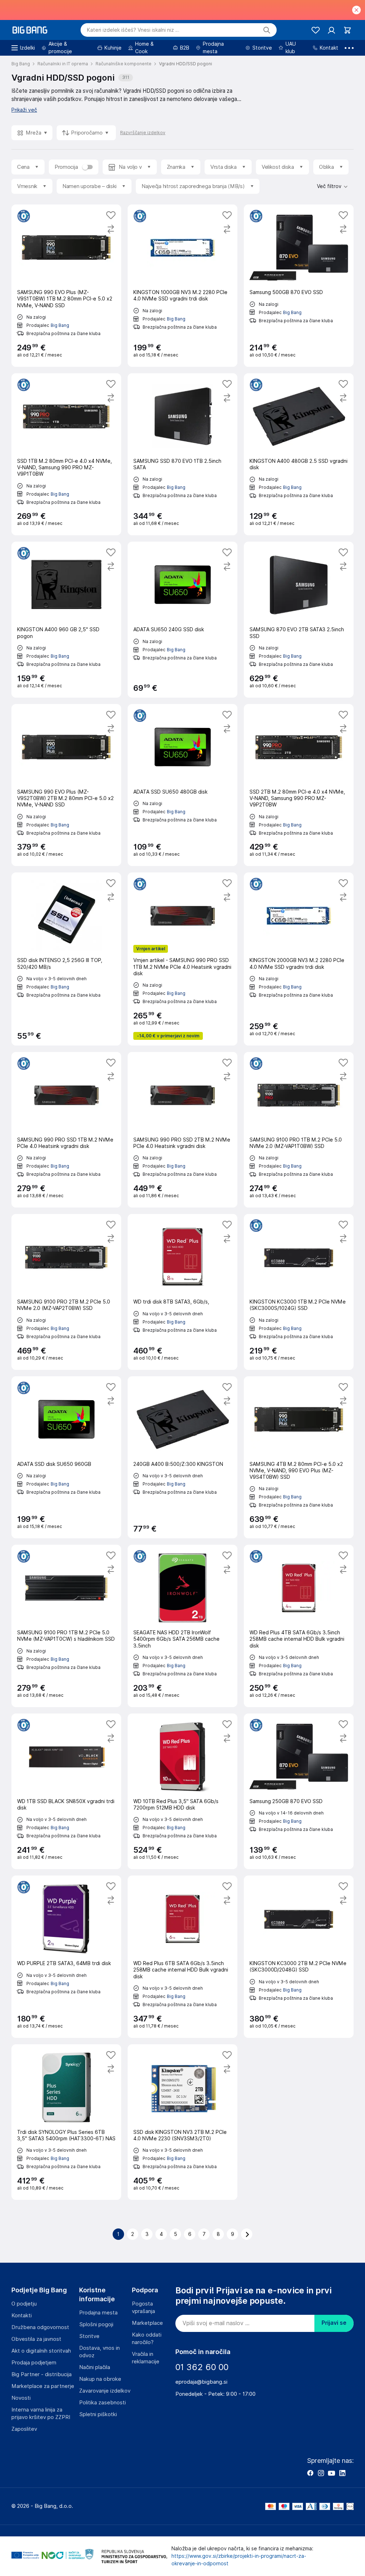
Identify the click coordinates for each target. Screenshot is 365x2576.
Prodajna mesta (98, 2313)
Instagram (321, 2473)
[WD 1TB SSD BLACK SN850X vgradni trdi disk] (66, 1791)
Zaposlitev (24, 2429)
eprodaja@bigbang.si (201, 2382)
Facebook (310, 2473)
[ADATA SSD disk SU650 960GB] (66, 1457)
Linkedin (342, 2473)
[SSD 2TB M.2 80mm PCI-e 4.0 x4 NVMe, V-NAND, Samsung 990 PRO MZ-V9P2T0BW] (299, 785)
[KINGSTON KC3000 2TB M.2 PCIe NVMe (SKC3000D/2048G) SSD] (299, 1957)
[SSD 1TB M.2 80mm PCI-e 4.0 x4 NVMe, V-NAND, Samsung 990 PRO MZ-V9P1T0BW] (66, 454)
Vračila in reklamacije (146, 2358)
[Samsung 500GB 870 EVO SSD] (299, 286)
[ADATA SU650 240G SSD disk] (182, 619)
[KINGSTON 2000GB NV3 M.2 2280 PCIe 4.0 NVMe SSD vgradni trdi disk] (299, 959)
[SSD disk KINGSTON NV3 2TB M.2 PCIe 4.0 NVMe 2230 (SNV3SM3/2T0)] (182, 2122)
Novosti (21, 2398)
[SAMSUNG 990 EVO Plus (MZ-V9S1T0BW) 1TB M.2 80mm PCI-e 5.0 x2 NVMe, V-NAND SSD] (66, 286)
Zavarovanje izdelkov (105, 2391)
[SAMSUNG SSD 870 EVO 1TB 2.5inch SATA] (182, 454)
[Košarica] (347, 30)
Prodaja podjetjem (34, 2363)
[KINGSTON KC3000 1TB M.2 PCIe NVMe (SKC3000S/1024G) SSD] (299, 1292)
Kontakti (22, 2316)
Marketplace (147, 2323)
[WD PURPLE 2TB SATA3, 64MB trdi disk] (66, 1957)
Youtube (331, 2473)
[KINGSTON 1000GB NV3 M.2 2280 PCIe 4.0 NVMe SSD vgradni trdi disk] (182, 286)
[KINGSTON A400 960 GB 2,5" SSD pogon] (66, 619)
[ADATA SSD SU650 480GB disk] (182, 785)
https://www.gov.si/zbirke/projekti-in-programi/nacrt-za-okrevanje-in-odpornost (239, 2560)
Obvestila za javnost (36, 2339)
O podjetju (24, 2304)
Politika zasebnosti (102, 2403)
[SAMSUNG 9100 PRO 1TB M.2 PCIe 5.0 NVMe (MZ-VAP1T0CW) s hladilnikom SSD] (66, 1626)
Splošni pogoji (96, 2324)
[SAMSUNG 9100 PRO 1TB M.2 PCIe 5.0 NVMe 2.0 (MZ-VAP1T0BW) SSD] (299, 1130)
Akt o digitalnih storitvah (41, 2351)
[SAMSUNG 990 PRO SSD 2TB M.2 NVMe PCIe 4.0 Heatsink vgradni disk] (182, 1130)
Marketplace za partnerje (43, 2386)
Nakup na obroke (100, 2379)
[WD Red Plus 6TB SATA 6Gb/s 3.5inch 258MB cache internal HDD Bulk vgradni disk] (182, 1957)
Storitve (89, 2336)
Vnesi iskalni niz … (133, 30)
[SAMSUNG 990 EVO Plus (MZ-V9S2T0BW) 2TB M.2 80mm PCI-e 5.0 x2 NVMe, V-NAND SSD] (66, 785)
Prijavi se (334, 2323)
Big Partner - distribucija (42, 2374)
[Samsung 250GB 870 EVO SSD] (299, 1791)
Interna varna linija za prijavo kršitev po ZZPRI (41, 2413)
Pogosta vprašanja (143, 2307)
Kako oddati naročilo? (147, 2339)
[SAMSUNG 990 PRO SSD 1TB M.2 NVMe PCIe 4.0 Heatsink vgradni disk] (66, 1130)
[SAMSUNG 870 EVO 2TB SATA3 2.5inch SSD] (299, 619)
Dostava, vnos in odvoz (99, 2352)
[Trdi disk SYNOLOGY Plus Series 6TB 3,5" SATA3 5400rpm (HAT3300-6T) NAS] (66, 2122)
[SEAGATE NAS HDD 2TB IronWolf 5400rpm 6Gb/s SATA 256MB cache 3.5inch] (182, 1626)
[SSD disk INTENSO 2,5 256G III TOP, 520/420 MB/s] (66, 959)
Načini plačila (95, 2367)
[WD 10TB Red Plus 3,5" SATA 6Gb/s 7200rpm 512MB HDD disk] (182, 1791)
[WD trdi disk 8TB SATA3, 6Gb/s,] (182, 1292)
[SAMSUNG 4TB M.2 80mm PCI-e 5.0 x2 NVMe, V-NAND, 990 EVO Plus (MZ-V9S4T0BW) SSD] (299, 1457)
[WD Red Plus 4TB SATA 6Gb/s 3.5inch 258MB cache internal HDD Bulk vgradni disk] (299, 1626)
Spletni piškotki (98, 2414)
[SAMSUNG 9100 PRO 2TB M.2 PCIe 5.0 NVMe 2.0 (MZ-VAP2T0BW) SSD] (66, 1292)
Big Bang (60, 325)
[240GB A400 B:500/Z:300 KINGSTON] (182, 1457)
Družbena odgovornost (40, 2327)
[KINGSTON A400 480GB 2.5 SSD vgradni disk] (299, 454)
